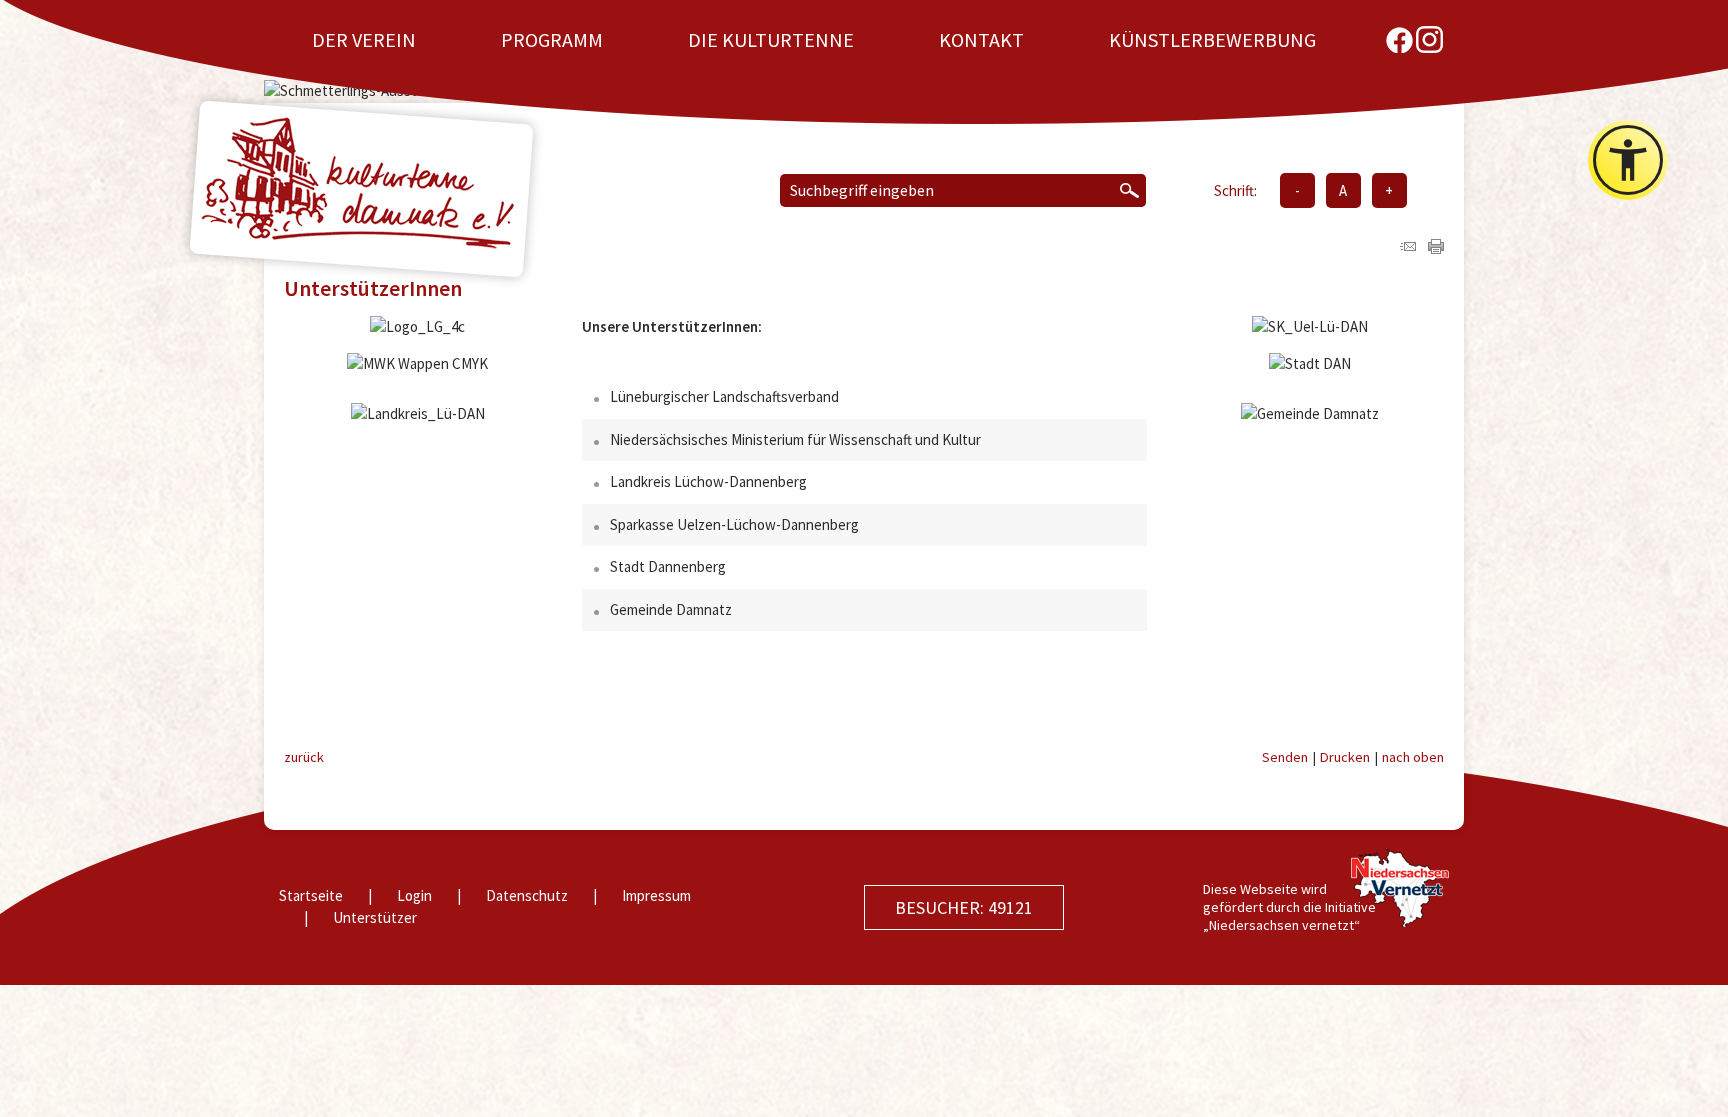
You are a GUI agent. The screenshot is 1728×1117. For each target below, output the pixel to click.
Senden (1285, 757)
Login (414, 895)
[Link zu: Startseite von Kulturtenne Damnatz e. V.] (361, 189)
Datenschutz (527, 895)
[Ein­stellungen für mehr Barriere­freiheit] (1628, 160)
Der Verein (364, 39)
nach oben (1413, 757)
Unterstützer (375, 917)
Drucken (1345, 757)
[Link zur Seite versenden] (1408, 248)
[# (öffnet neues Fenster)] (1399, 40)
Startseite (311, 895)
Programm (552, 39)
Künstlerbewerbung (1212, 39)
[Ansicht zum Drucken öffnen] (1436, 248)
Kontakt (981, 39)
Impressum (656, 895)
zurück (304, 757)
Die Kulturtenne (771, 39)
